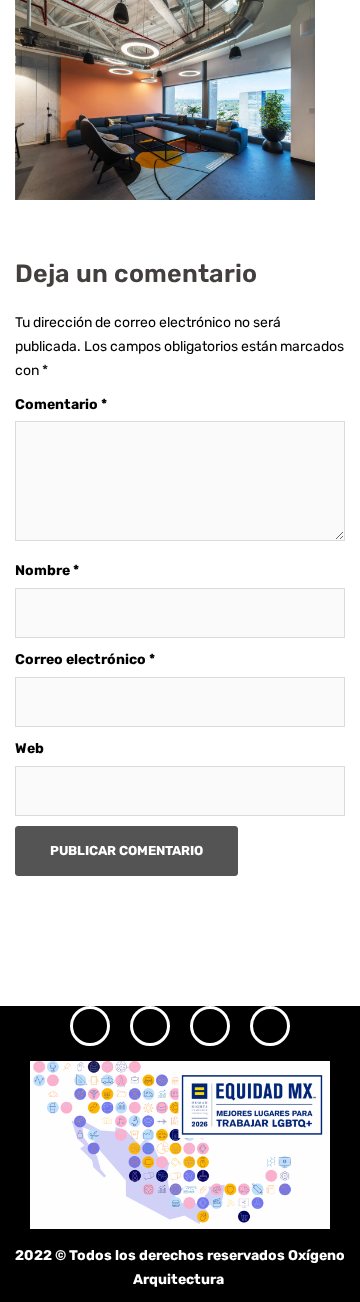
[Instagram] (90, 1026)
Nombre (47, 570)
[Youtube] (270, 1026)
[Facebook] (150, 1026)
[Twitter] (210, 1026)
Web (29, 748)
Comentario (61, 404)
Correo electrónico (85, 659)
